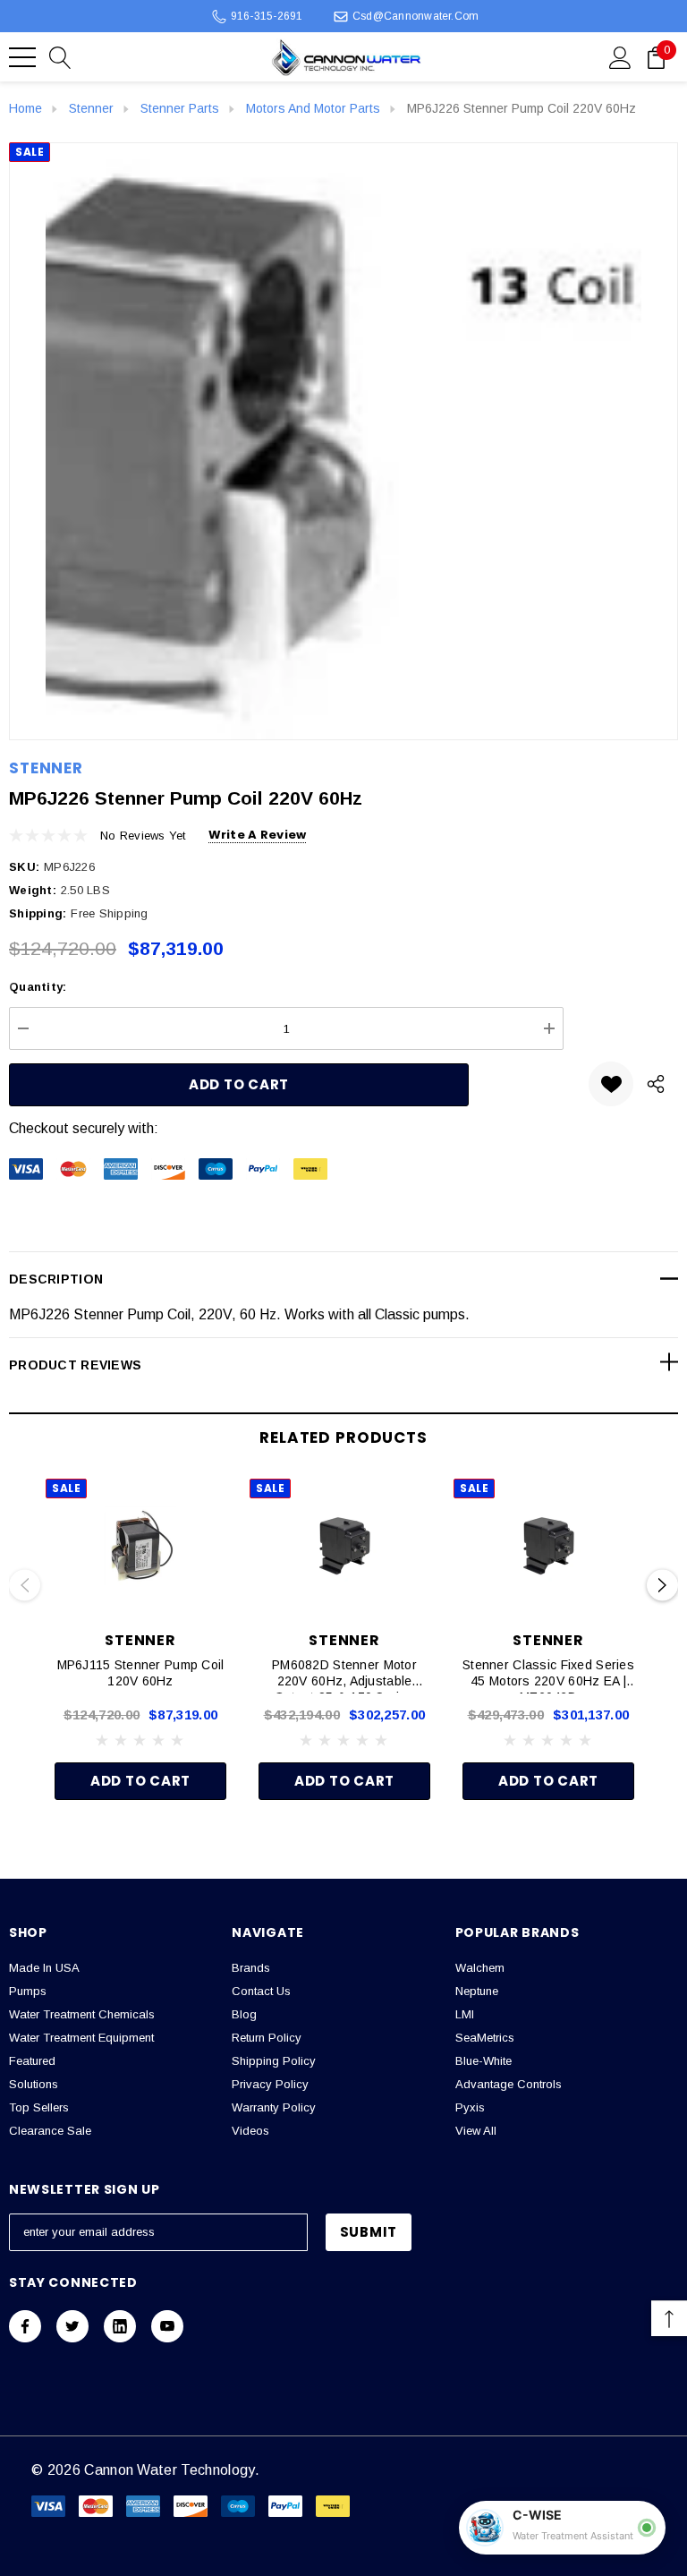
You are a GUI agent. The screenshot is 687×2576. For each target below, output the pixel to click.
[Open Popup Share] (656, 1084)
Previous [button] (25, 1586)
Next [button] (662, 1586)
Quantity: (38, 987)
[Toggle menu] (22, 57)
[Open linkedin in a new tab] (120, 2326)
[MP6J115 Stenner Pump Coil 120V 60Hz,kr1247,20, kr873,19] (140, 1546)
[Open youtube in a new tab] (167, 2326)
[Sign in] (620, 56)
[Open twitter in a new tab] (72, 2326)
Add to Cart (140, 1781)
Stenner (46, 768)
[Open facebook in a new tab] (25, 2326)
